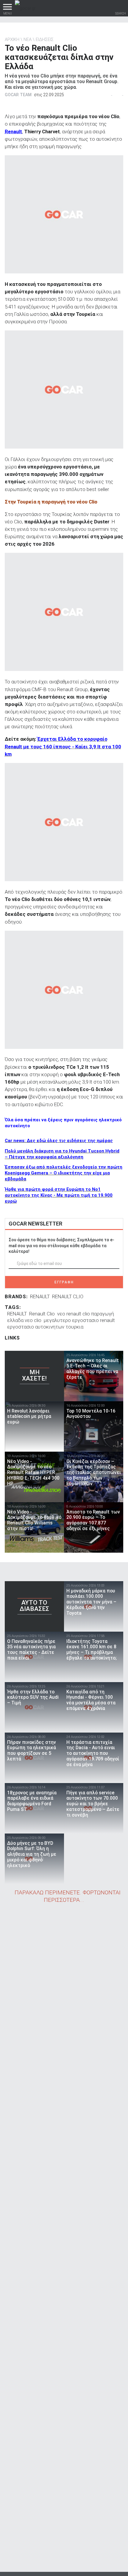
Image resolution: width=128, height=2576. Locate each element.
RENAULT (40, 1296)
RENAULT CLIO (68, 1296)
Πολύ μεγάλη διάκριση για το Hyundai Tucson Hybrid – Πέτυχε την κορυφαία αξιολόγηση (62, 1154)
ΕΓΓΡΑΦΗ (64, 1282)
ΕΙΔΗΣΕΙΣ (45, 39)
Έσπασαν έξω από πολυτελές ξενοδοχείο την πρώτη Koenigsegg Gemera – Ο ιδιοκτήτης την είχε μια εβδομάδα (64, 1173)
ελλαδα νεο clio (24, 1320)
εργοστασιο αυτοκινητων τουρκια (45, 1327)
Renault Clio (42, 1314)
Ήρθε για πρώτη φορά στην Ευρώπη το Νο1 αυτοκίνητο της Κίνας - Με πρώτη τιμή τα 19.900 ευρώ (59, 1195)
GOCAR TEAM (18, 95)
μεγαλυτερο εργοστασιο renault (79, 1320)
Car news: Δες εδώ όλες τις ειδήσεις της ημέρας (59, 1141)
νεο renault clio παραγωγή (86, 1314)
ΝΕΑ (28, 39)
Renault (13, 132)
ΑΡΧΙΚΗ (12, 39)
